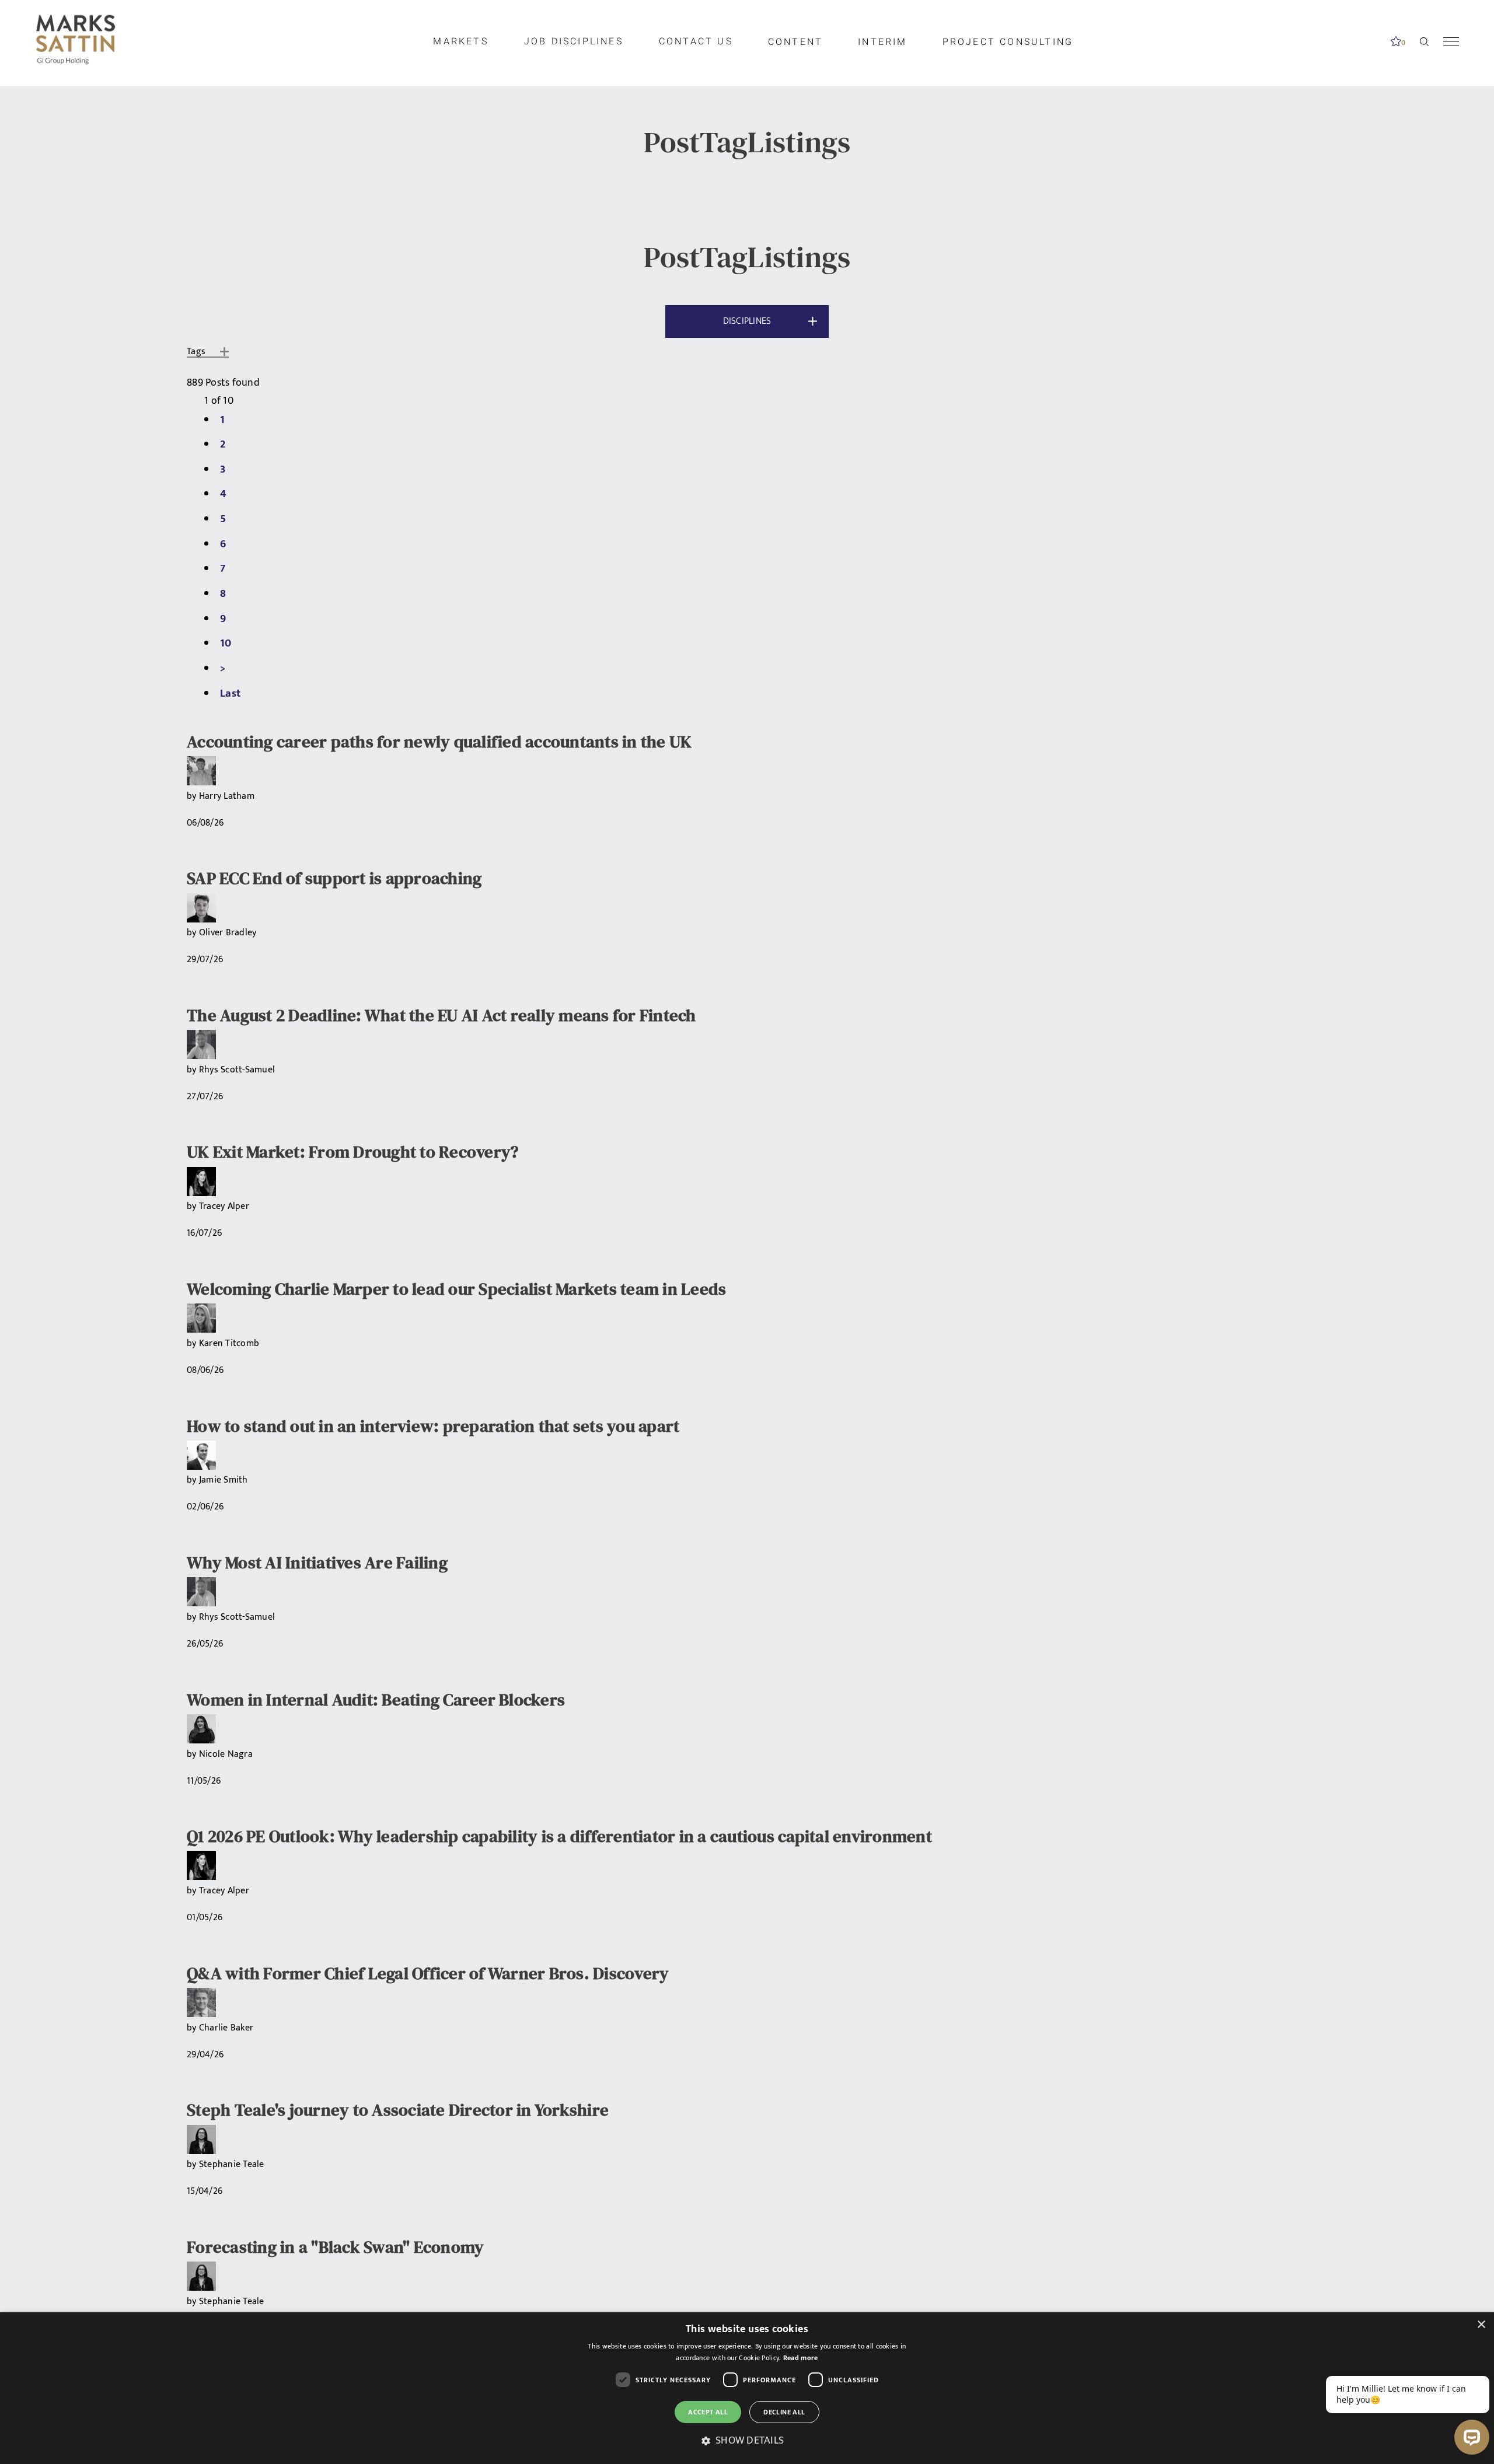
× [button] (1481, 2325)
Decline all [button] (784, 2412)
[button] (747, 2441)
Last (230, 693)
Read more (801, 2358)
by (193, 796)
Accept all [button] (708, 2412)
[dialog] (747, 2388)
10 (226, 643)
